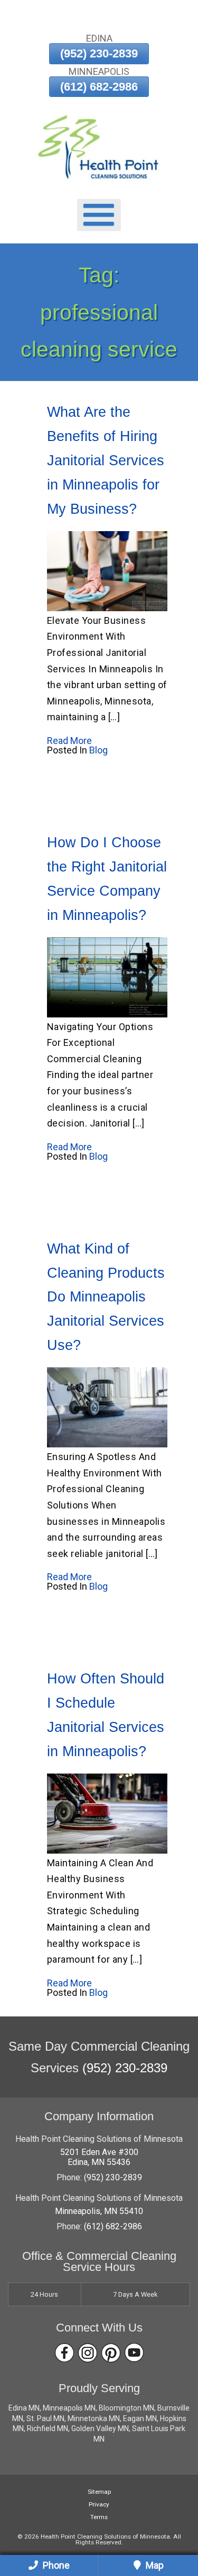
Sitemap (99, 2492)
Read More (69, 741)
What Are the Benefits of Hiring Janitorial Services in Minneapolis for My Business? (106, 461)
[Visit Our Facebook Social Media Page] (64, 2353)
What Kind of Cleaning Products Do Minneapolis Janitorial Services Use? (106, 1297)
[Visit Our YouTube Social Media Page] (134, 2353)
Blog (98, 750)
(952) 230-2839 (99, 53)
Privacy (99, 2504)
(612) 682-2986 (99, 87)
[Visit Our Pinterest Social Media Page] (111, 2353)
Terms (99, 2517)
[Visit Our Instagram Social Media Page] (88, 2353)
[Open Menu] (99, 215)
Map (154, 2565)
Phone (55, 2565)
